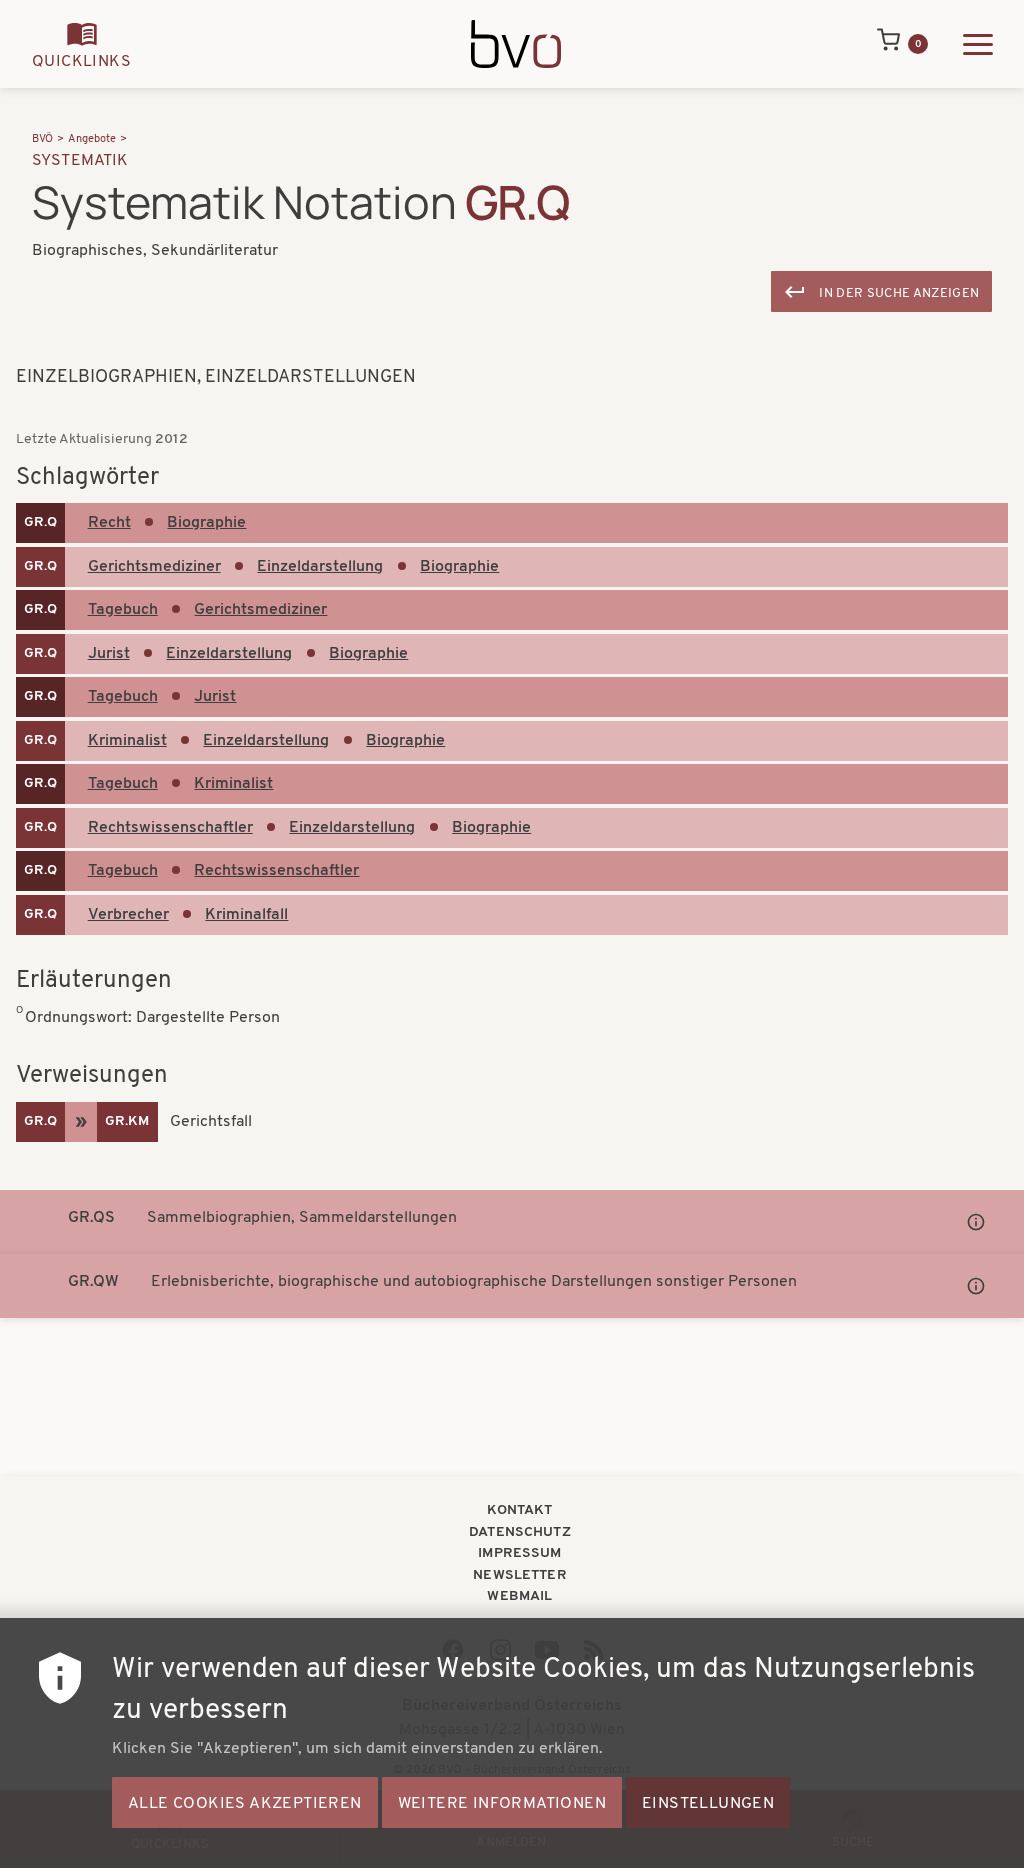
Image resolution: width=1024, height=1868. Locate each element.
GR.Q (40, 522)
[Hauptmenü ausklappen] (978, 44)
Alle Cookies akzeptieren (245, 1804)
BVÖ (42, 139)
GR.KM (127, 1121)
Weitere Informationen (502, 1804)
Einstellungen (708, 1804)
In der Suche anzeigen (899, 293)
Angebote (92, 139)
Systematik (80, 161)
